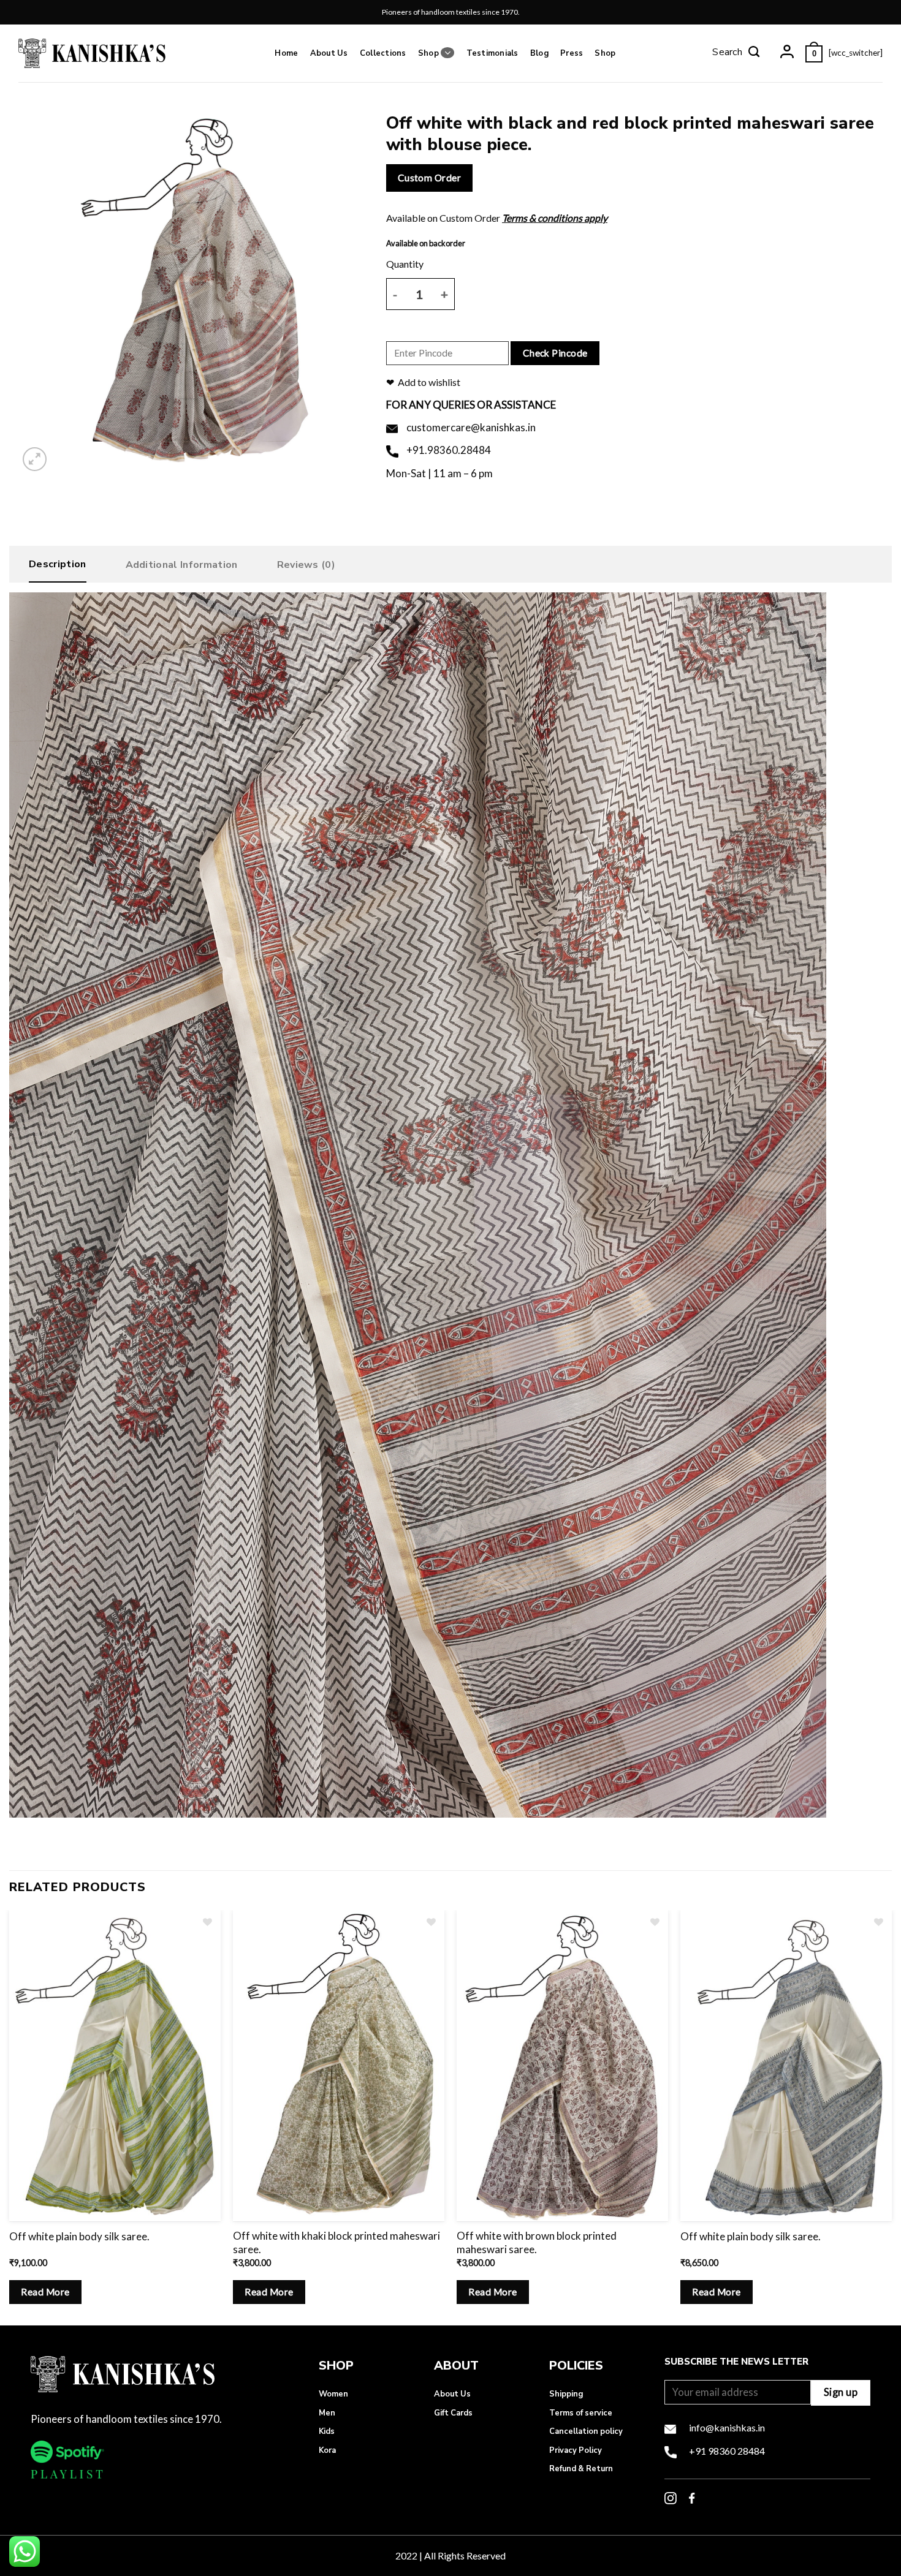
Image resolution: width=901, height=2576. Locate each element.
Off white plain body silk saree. (79, 2236)
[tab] (58, 567)
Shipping (566, 2394)
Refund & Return (581, 2469)
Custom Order (430, 178)
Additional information (182, 565)
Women (333, 2394)
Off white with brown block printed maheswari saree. (537, 2242)
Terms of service (581, 2413)
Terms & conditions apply (555, 218)
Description (58, 564)
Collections (383, 53)
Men (327, 2413)
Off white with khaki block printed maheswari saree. (336, 2242)
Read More (45, 2292)
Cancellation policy (586, 2431)
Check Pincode (555, 353)
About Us (329, 53)
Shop (428, 53)
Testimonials (492, 53)
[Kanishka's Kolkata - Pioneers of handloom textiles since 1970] (92, 53)
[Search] (736, 53)
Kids (327, 2431)
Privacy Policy (576, 2450)
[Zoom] (35, 459)
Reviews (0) (306, 565)
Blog (539, 53)
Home (286, 53)
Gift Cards (453, 2413)
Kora (327, 2450)
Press (572, 53)
